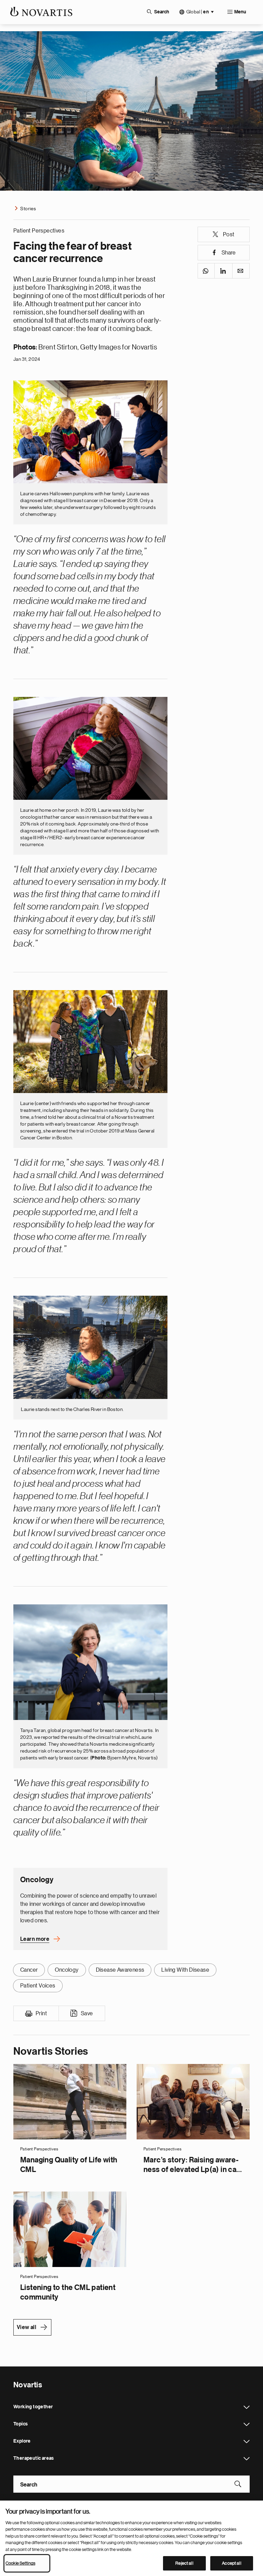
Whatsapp (206, 271)
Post (229, 235)
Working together (247, 2407)
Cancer (29, 1970)
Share (229, 253)
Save (87, 2014)
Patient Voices (38, 1986)
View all (27, 2327)
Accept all (231, 2563)
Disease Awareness (120, 1970)
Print (41, 2014)
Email (241, 271)
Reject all (184, 2563)
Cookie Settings (20, 2563)
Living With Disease (185, 1970)
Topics (247, 2424)
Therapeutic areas (247, 2459)
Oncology (67, 1970)
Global (198, 12)
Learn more (35, 1939)
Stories (28, 209)
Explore (247, 2442)
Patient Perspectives (39, 231)
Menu (240, 12)
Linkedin (223, 271)
